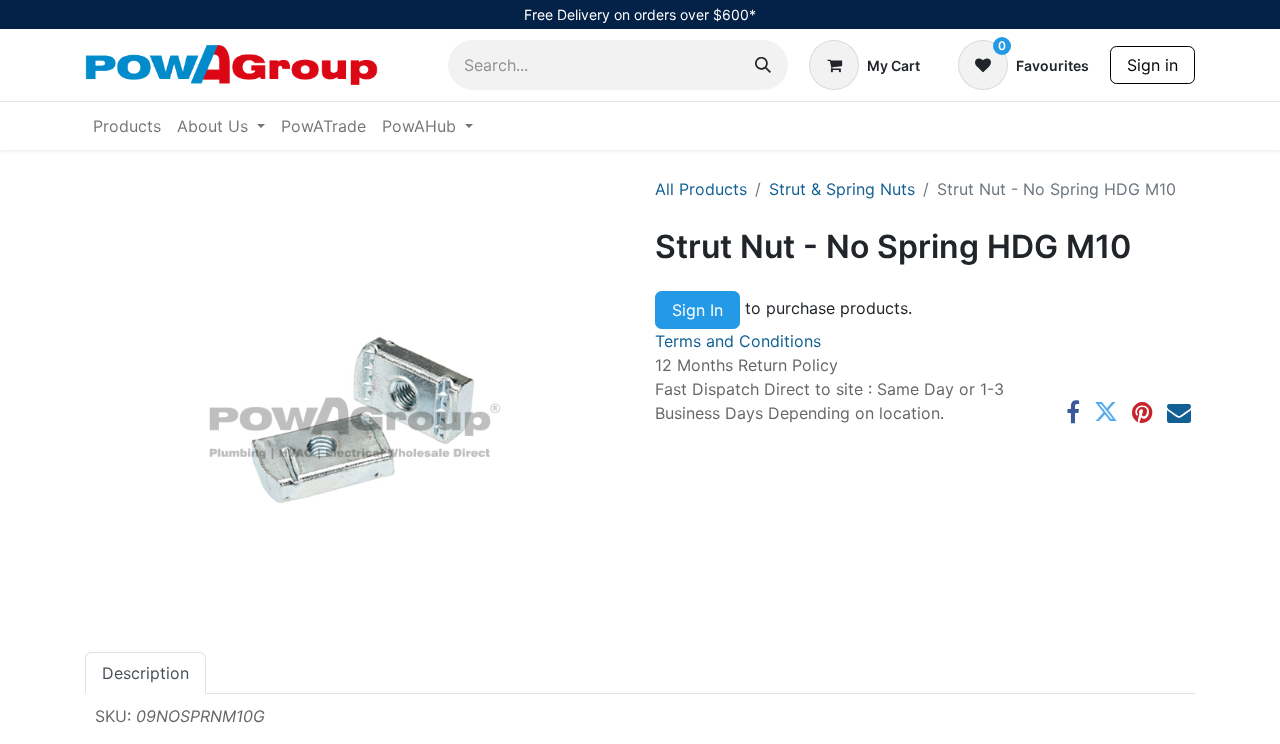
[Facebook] (1073, 412)
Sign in (1152, 65)
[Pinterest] (1142, 412)
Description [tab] (145, 673)
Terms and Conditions (738, 341)
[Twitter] (1106, 412)
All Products (701, 189)
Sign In (697, 310)
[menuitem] (127, 126)
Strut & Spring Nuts (842, 189)
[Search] (763, 65)
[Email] (1179, 412)
